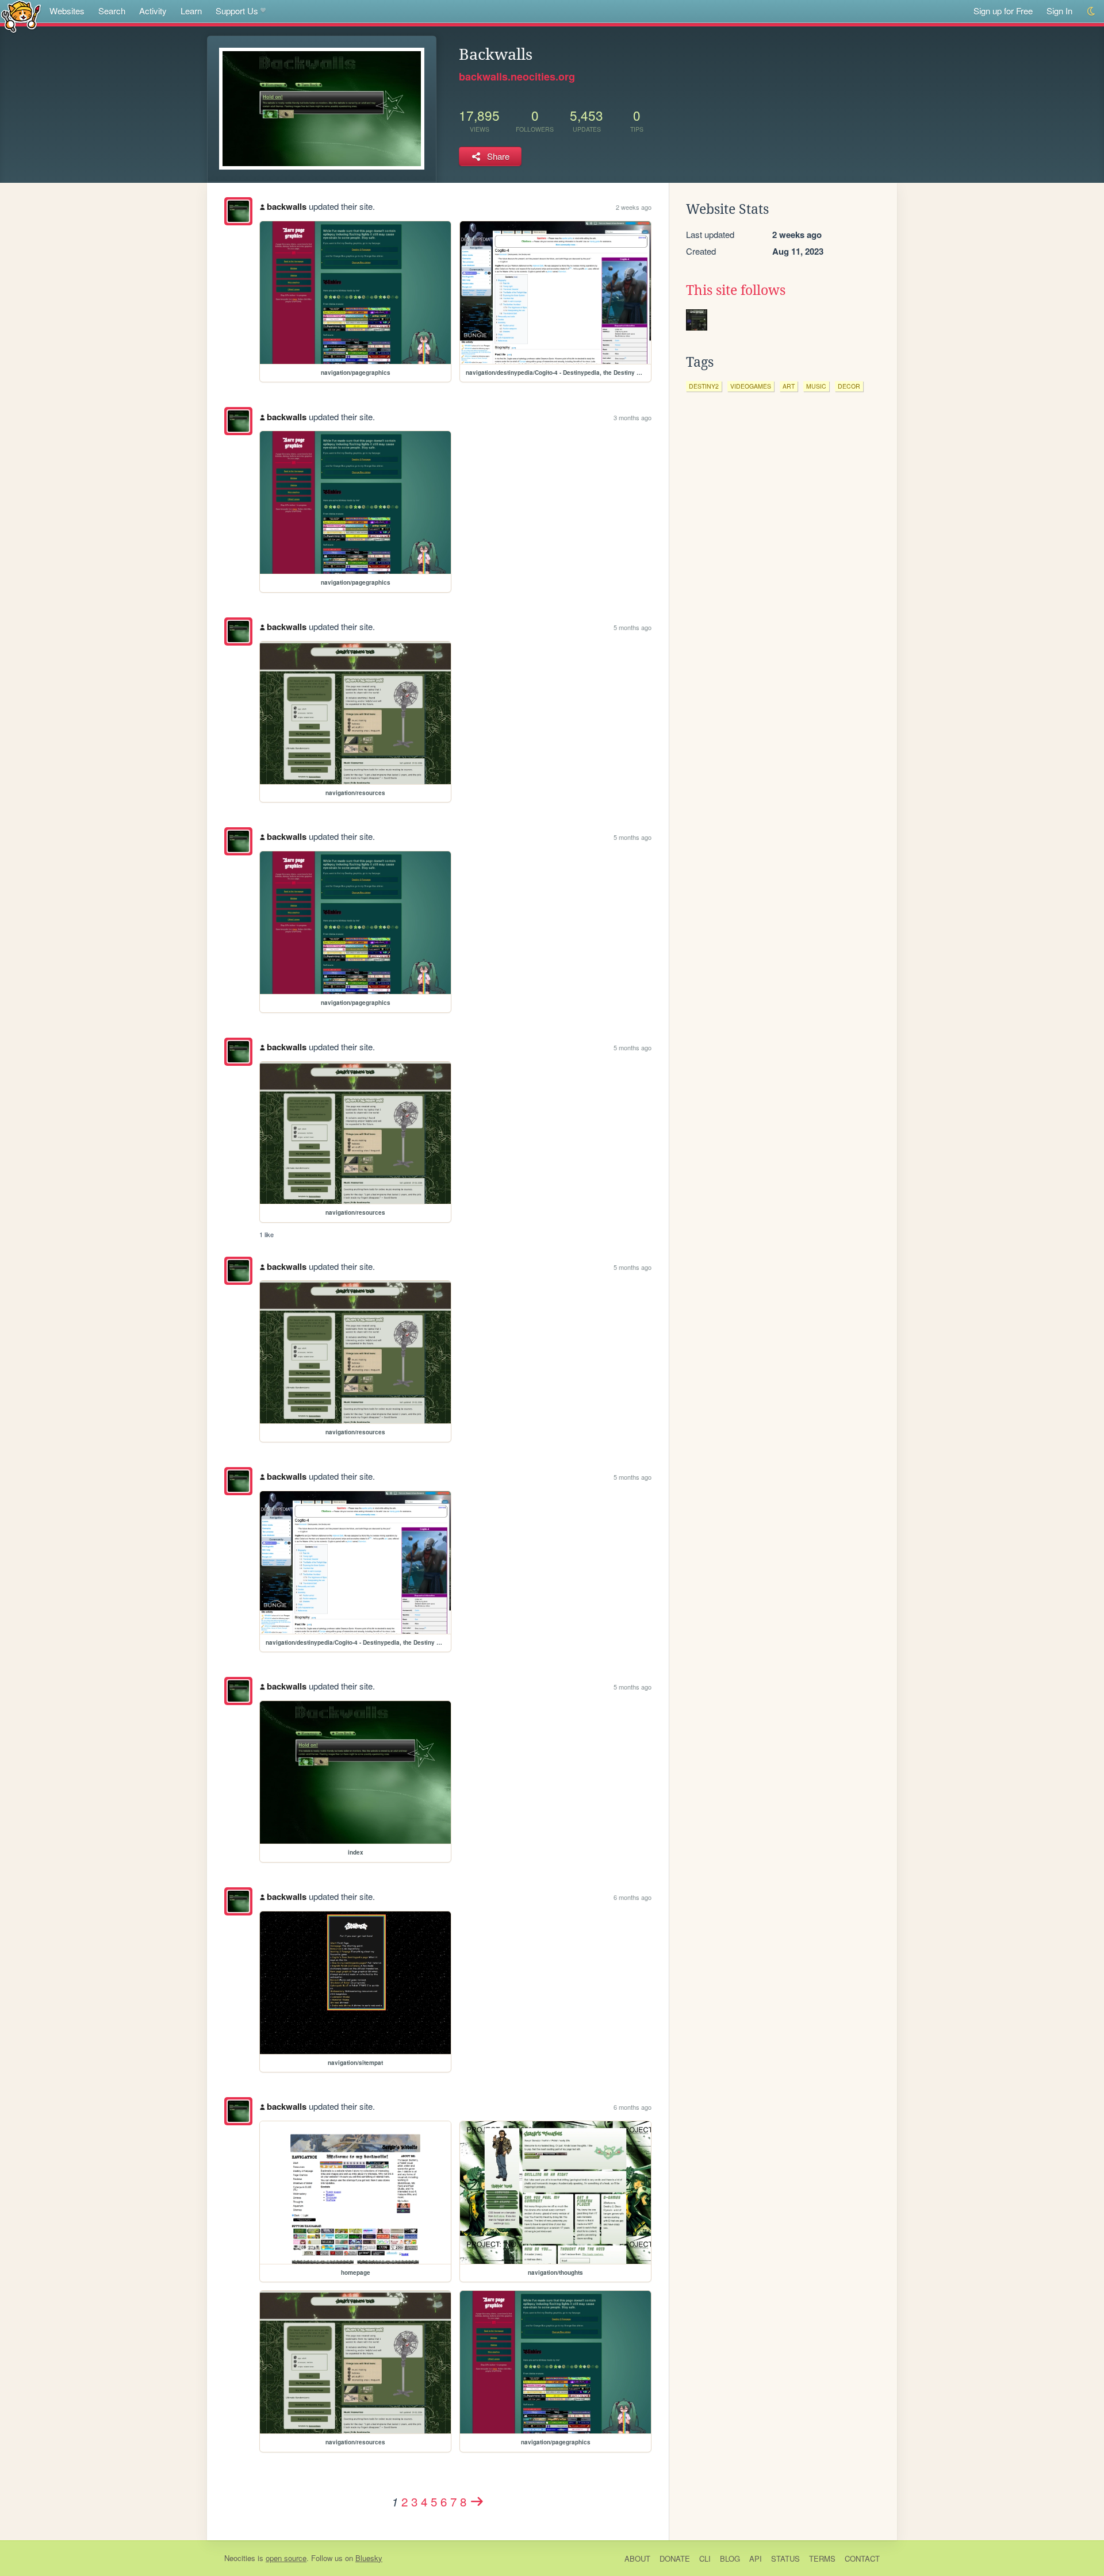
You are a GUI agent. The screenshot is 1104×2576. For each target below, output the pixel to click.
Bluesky (369, 2558)
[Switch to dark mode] (1092, 11)
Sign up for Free (1003, 11)
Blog (730, 2558)
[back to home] (21, 16)
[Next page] (477, 2501)
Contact (862, 2558)
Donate (675, 2558)
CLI (705, 2558)
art (789, 386)
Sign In (1059, 11)
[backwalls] (238, 211)
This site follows (736, 290)
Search (112, 11)
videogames (751, 386)
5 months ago (632, 627)
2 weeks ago (634, 207)
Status (785, 2558)
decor (849, 386)
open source (286, 2558)
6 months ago (632, 1897)
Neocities (240, 2558)
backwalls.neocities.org (517, 76)
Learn (191, 11)
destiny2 (704, 386)
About (637, 2558)
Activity (153, 11)
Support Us (237, 11)
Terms (822, 2558)
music (816, 386)
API (756, 2558)
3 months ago (632, 417)
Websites (67, 11)
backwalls (287, 206)
